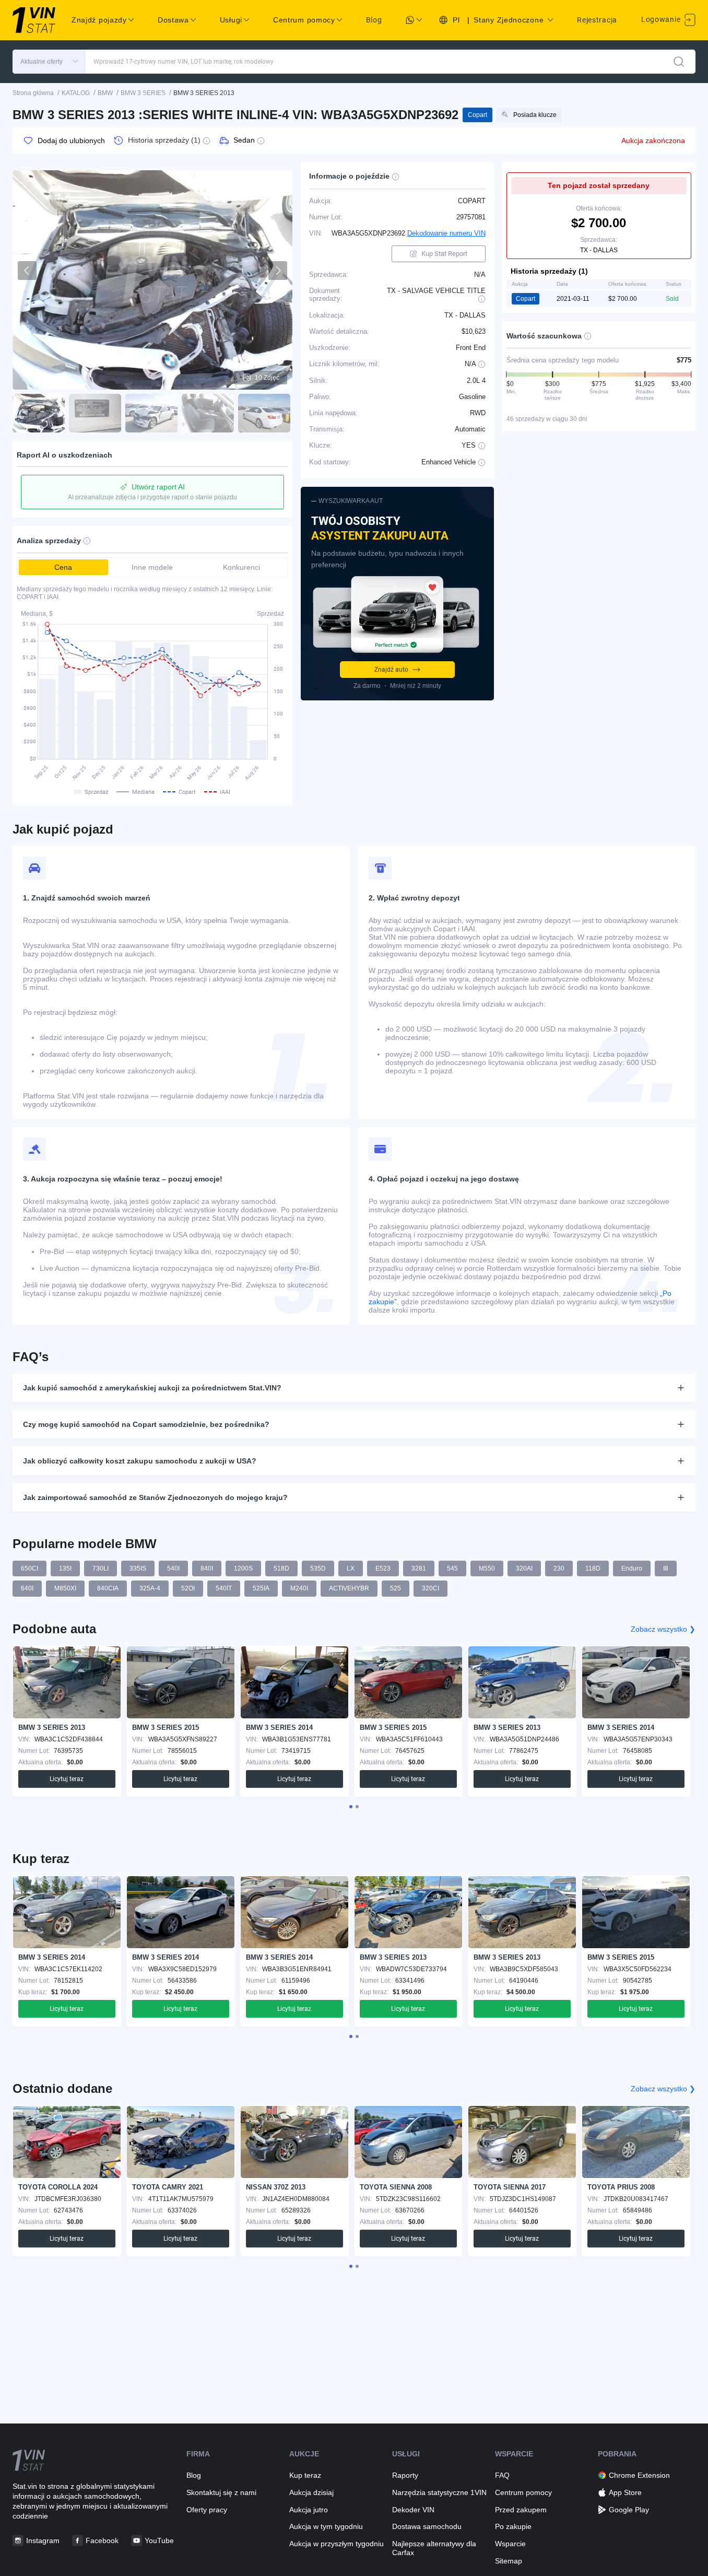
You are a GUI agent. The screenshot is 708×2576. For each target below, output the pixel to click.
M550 (487, 1568)
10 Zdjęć (267, 378)
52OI (188, 1588)
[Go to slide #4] (208, 413)
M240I (299, 1588)
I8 (666, 1568)
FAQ (502, 2475)
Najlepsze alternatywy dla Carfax (434, 2548)
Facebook (102, 2540)
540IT (224, 1588)
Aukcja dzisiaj (311, 2492)
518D (281, 1568)
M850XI (65, 1588)
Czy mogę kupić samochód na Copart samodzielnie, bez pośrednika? (146, 1424)
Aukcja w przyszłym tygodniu (337, 2544)
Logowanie (662, 19)
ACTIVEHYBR (349, 1588)
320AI (524, 1568)
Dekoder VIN (413, 2510)
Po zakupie (513, 2526)
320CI (430, 1588)
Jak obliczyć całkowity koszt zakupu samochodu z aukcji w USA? (140, 1461)
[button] (49, 62)
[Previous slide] (27, 271)
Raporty (405, 2475)
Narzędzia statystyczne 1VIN (439, 2492)
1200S (243, 1568)
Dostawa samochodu (427, 2526)
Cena (63, 567)
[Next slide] (278, 271)
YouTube (159, 2540)
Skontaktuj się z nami (221, 2492)
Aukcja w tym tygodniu (326, 2526)
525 (396, 1588)
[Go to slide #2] (95, 413)
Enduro (632, 1568)
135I (65, 1568)
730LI (101, 1568)
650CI (30, 1568)
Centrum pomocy (523, 2492)
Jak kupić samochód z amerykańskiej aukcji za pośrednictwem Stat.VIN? (152, 1388)
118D (593, 1568)
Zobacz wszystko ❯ (663, 1629)
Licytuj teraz (67, 1779)
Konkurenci (241, 567)
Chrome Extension (639, 2475)
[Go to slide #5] (264, 413)
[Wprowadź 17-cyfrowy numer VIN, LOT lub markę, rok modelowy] (679, 62)
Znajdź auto (391, 670)
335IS (138, 1568)
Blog (374, 20)
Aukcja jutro (309, 2510)
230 (559, 1568)
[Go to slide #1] (39, 413)
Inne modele (152, 567)
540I (173, 1568)
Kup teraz (305, 2475)
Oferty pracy (207, 2510)
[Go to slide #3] (151, 413)
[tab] (351, 1807)
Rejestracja (597, 20)
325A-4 (150, 1588)
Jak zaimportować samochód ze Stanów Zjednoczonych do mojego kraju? (155, 1497)
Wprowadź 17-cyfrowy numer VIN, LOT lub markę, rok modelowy (184, 62)
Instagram (43, 2540)
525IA (261, 1588)
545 (452, 1568)
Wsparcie (510, 2544)
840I (207, 1568)
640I (27, 1588)
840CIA (108, 1588)
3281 (419, 1568)
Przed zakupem (521, 2510)
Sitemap (509, 2561)
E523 (383, 1568)
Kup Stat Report (444, 254)
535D (318, 1568)
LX (351, 1568)
